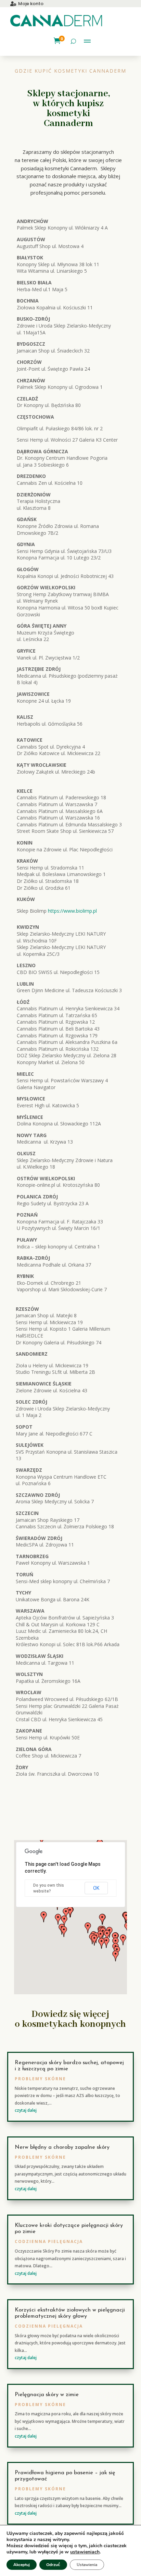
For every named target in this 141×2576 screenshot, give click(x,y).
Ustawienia (87, 2565)
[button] (116, 1956)
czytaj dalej (26, 2110)
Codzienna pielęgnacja (49, 2241)
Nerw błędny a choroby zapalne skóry (62, 2147)
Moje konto (31, 4)
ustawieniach (85, 2552)
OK (96, 1888)
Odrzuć (53, 2565)
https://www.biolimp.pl (72, 911)
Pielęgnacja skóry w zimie (47, 2395)
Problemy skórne (40, 2079)
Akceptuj (22, 2565)
